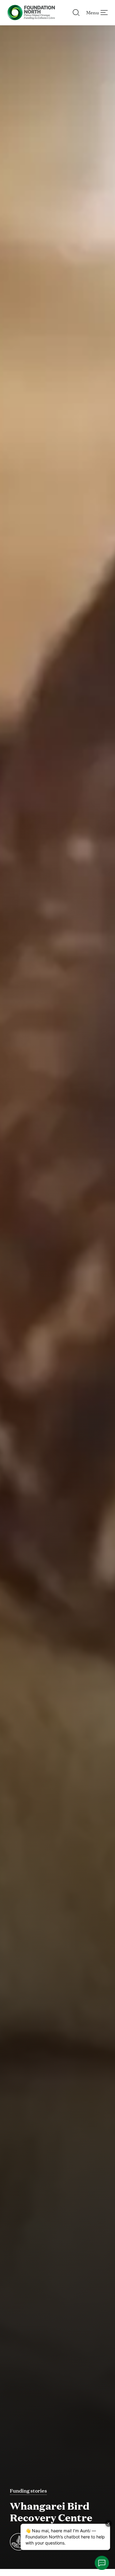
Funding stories (28, 2490)
